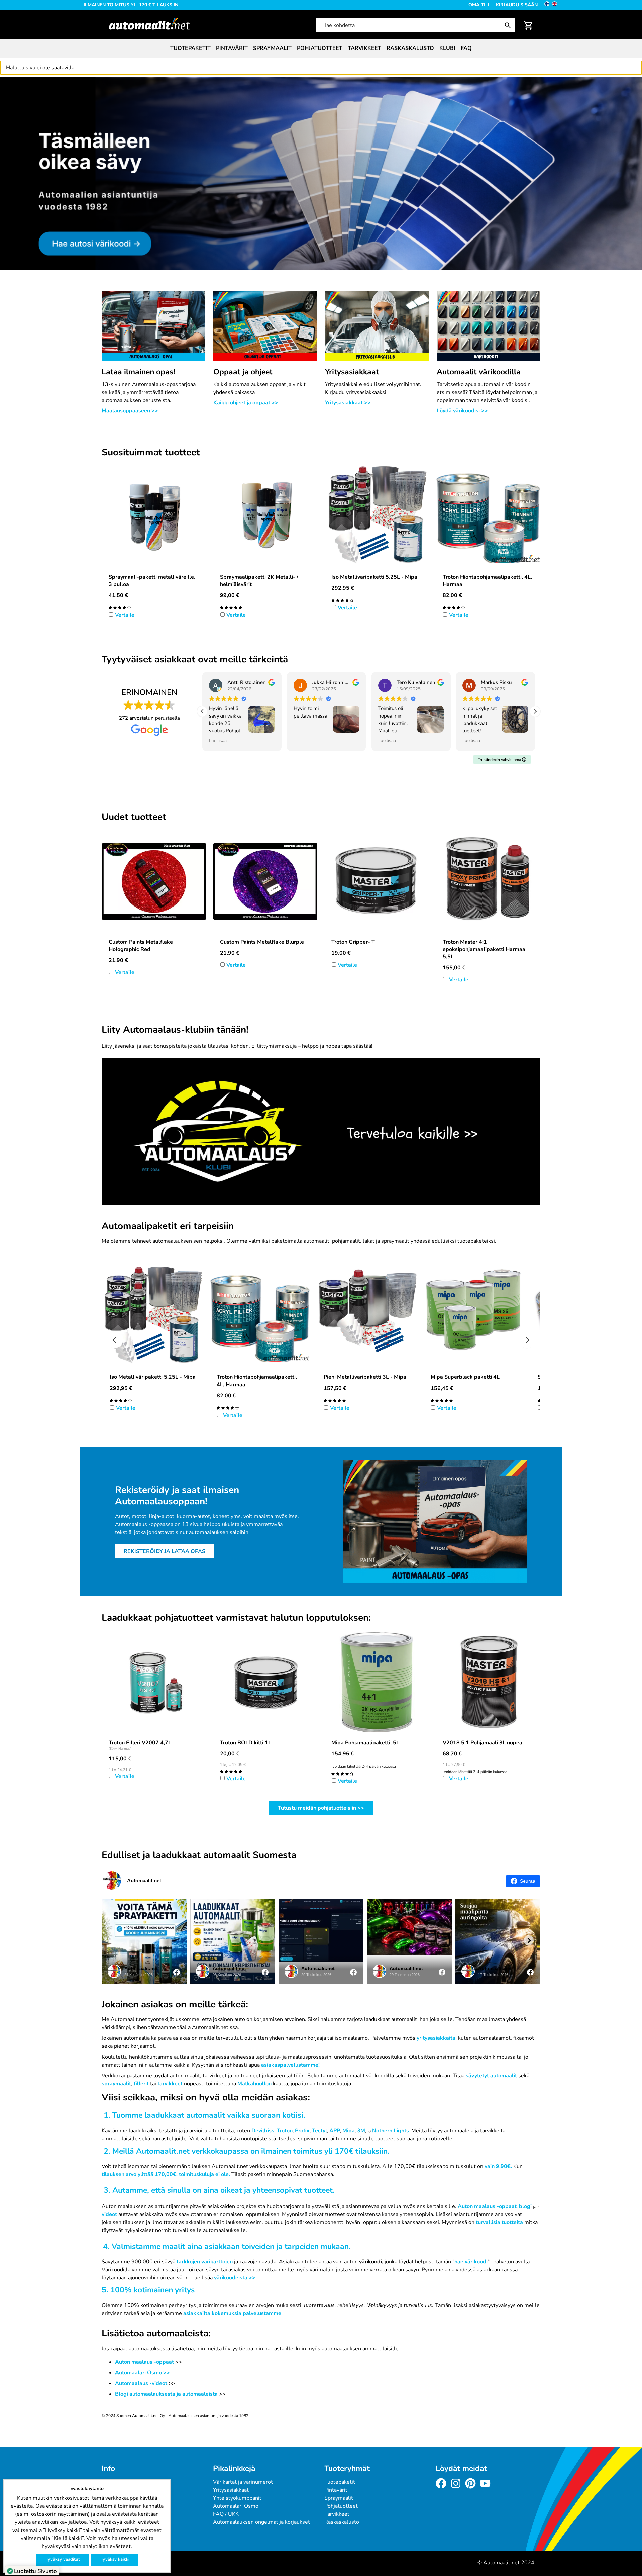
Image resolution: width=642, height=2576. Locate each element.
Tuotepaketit (190, 48)
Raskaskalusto (410, 48)
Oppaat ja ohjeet (243, 372)
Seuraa (528, 1881)
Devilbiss (263, 2131)
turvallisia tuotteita (499, 2222)
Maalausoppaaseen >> (130, 411)
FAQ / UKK (226, 2514)
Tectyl (319, 2131)
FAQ (466, 48)
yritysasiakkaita (436, 2038)
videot (109, 2214)
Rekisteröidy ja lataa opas (165, 1551)
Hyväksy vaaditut (62, 2559)
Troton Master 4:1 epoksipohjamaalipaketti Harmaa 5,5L (484, 949)
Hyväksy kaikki (114, 2559)
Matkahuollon (254, 2084)
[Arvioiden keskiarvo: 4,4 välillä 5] (120, 607)
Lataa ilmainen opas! (138, 372)
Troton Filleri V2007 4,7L (140, 1743)
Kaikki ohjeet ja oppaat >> (246, 403)
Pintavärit (232, 48)
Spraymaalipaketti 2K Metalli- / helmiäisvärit (259, 581)
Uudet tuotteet (134, 817)
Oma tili (479, 5)
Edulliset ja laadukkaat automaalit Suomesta (199, 1855)
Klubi (447, 48)
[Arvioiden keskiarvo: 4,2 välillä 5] (342, 1773)
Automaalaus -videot (142, 2383)
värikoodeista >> (235, 2278)
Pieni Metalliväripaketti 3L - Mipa (365, 1377)
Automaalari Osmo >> (142, 2373)
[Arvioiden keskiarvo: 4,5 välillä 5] (454, 607)
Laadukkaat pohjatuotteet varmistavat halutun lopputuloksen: (236, 1618)
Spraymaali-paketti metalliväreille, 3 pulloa (152, 581)
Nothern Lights (391, 2131)
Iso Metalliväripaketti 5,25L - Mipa (374, 577)
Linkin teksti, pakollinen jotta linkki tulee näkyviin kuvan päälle (179, 1062)
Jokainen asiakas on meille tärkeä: (175, 2005)
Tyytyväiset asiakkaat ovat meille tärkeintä (195, 660)
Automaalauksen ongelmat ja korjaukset (261, 2522)
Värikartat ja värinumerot (243, 2482)
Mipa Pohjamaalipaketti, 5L (365, 1743)
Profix (302, 2131)
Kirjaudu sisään (517, 5)
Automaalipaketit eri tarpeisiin (168, 1226)
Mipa (349, 2131)
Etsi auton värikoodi (24, 81)
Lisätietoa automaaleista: (156, 2334)
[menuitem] (190, 48)
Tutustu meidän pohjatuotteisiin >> (321, 1808)
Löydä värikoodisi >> (462, 411)
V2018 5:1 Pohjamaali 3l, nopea (483, 1743)
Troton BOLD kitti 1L (246, 1743)
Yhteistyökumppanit (237, 2498)
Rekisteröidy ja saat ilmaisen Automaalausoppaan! (177, 1496)
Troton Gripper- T (353, 942)
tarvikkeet (170, 2084)
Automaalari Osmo (236, 2506)
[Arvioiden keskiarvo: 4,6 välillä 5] (231, 607)
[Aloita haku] (509, 25)
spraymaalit (116, 2084)
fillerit (141, 2084)
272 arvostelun (136, 718)
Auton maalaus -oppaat (487, 2206)
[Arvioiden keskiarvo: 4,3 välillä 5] (342, 600)
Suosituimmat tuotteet (151, 453)
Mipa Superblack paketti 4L (465, 1377)
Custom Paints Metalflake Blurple (262, 942)
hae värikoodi (471, 2262)
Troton (285, 2131)
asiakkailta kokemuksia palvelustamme (232, 2313)
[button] (535, 711)
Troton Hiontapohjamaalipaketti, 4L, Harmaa (487, 581)
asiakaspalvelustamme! (290, 2065)
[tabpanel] (321, 174)
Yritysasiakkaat (352, 372)
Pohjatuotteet (320, 48)
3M (361, 2131)
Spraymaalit (272, 48)
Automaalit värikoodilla (479, 372)
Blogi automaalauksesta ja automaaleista (166, 2394)
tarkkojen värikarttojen (205, 2262)
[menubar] (321, 48)
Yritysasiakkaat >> (348, 403)
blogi (525, 2206)
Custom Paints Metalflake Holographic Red (141, 946)
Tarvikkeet (364, 48)
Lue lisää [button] (218, 740)
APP (335, 2131)
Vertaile (125, 615)
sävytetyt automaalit (491, 2076)
